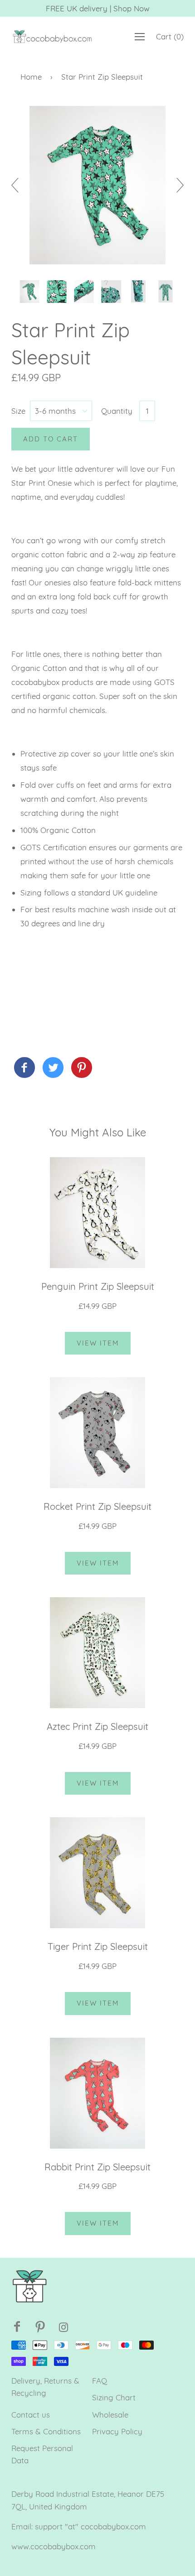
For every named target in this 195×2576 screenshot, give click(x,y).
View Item (98, 1343)
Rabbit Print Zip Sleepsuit (97, 2167)
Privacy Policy (117, 2431)
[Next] (176, 185)
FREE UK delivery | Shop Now (98, 8)
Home (31, 77)
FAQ (100, 2381)
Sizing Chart (114, 2397)
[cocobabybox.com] (24, 1068)
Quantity (117, 411)
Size (18, 411)
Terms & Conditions (46, 2431)
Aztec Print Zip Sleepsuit (97, 1726)
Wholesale (110, 2415)
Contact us (31, 2415)
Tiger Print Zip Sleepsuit (98, 1946)
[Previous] (19, 185)
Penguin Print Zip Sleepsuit (98, 1286)
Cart (170, 36)
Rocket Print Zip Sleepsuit (97, 1506)
